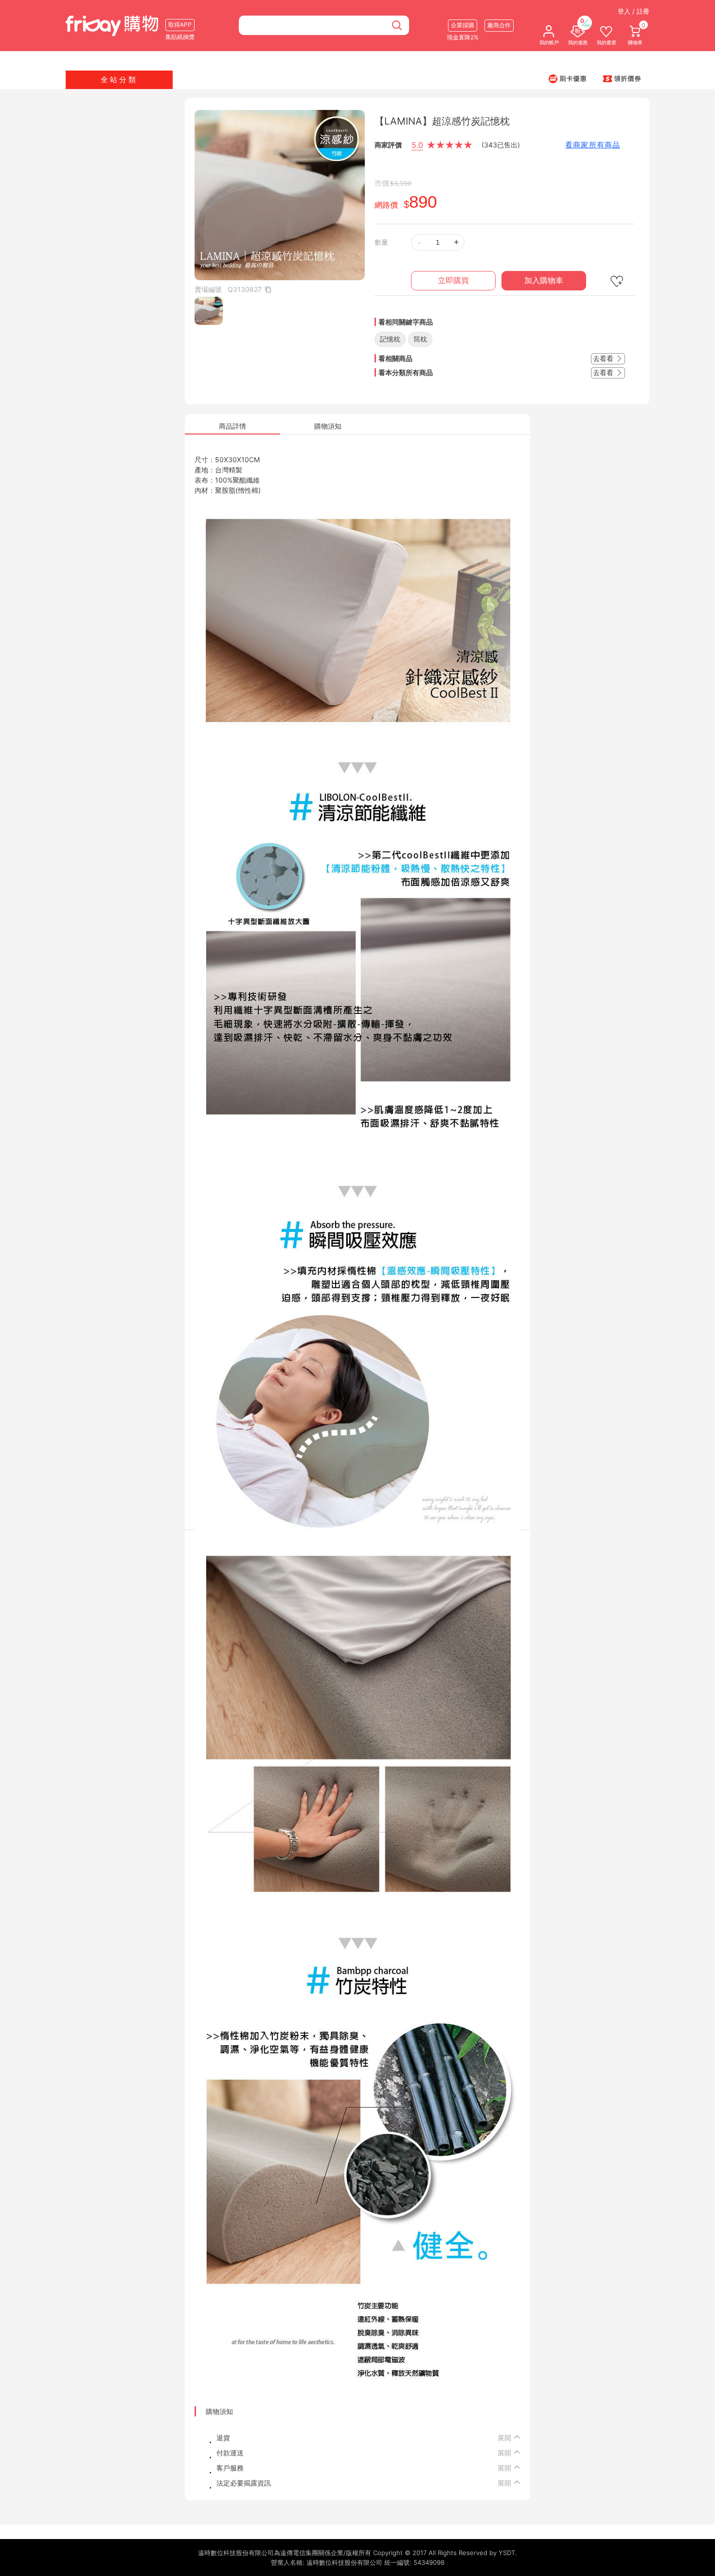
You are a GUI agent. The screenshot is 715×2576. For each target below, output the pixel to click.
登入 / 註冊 (634, 11)
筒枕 (420, 339)
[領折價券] (622, 78)
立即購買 (453, 280)
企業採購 (463, 25)
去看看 (604, 358)
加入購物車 (544, 280)
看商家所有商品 (593, 145)
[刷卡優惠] (568, 78)
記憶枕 (390, 339)
